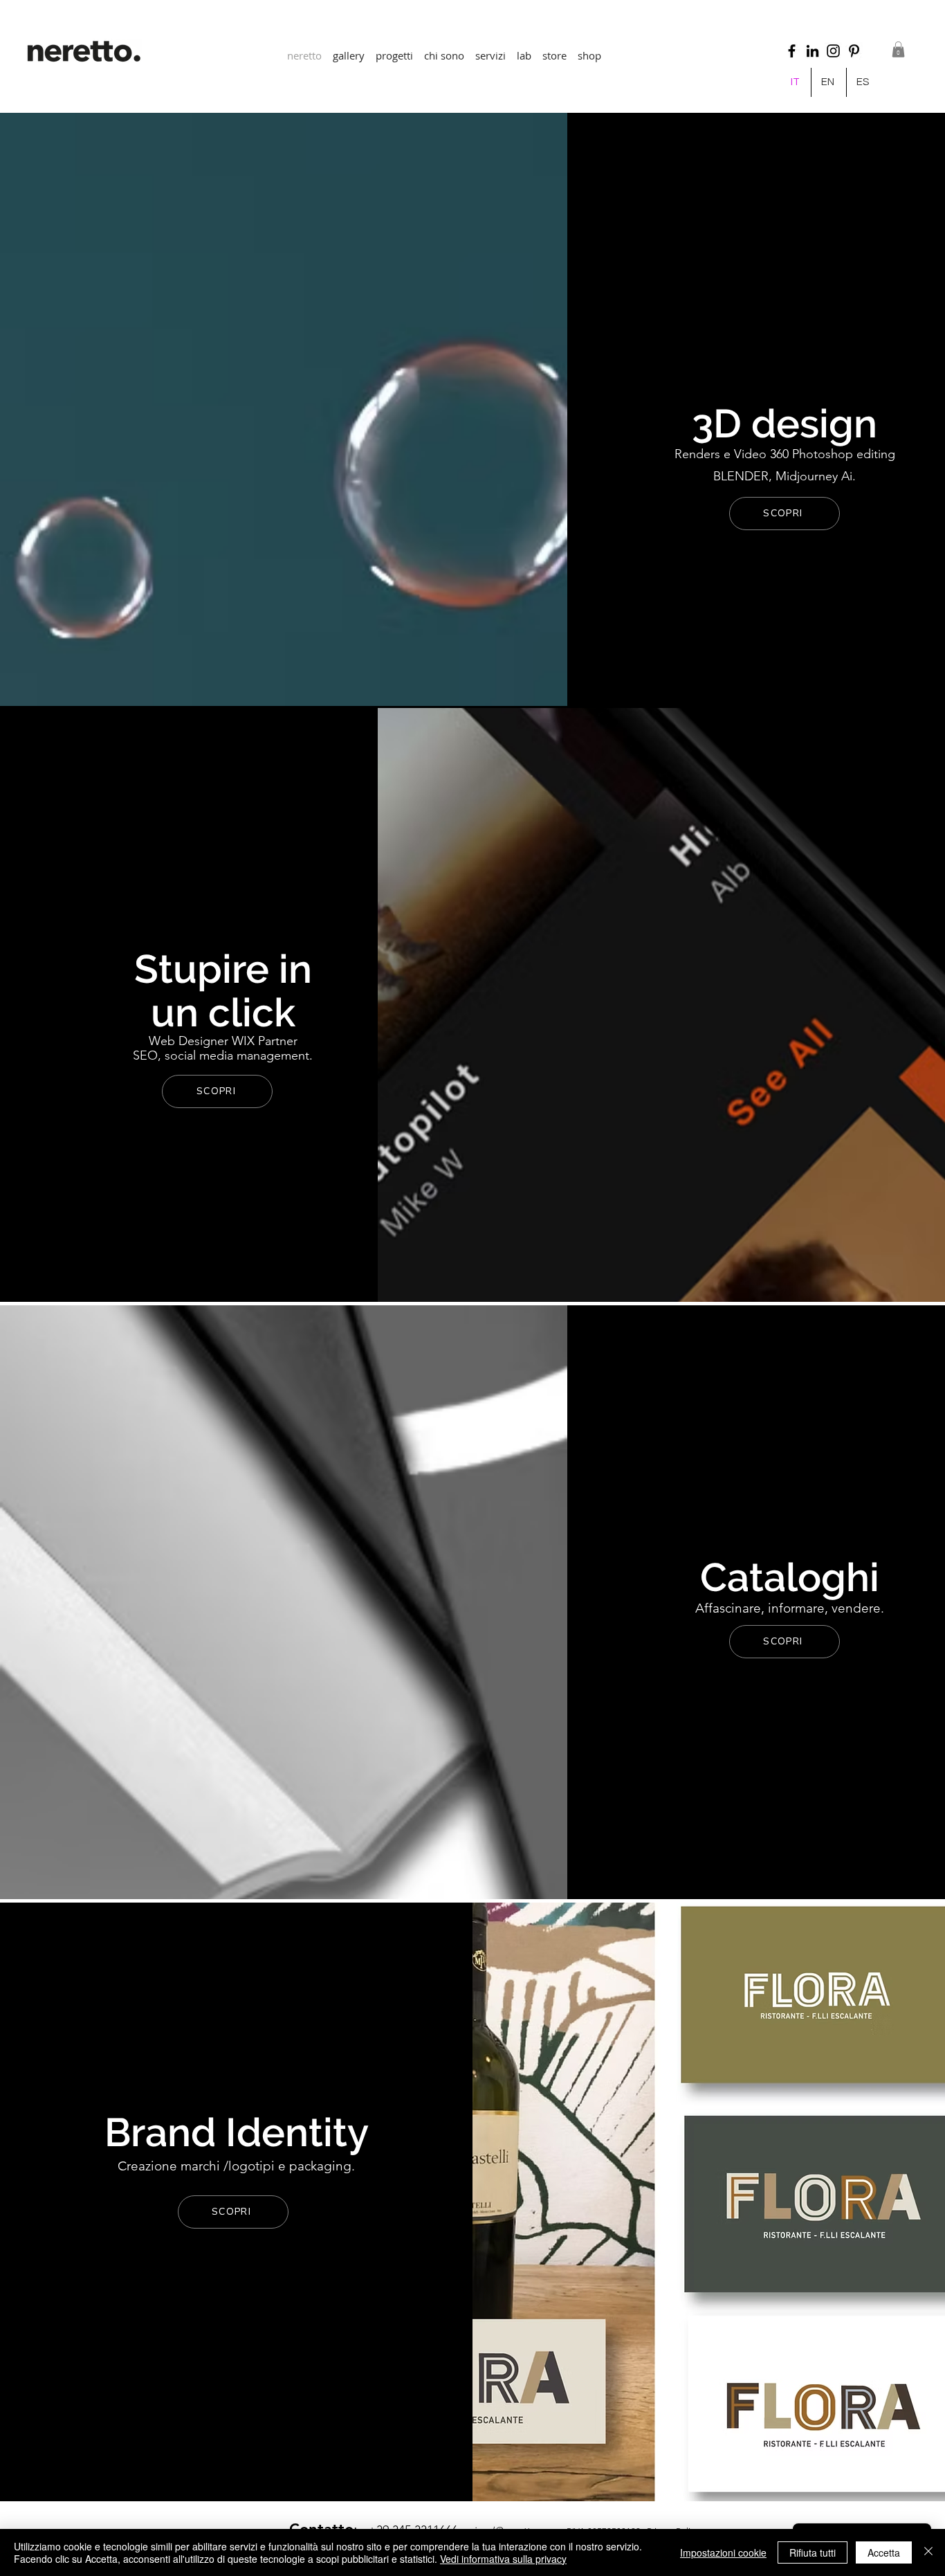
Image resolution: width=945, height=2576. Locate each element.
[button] (394, 49)
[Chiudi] (928, 2552)
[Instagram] (833, 51)
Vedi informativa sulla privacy (503, 2559)
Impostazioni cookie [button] (723, 2552)
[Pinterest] (854, 51)
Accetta (884, 2552)
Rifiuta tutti (813, 2552)
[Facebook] (792, 51)
